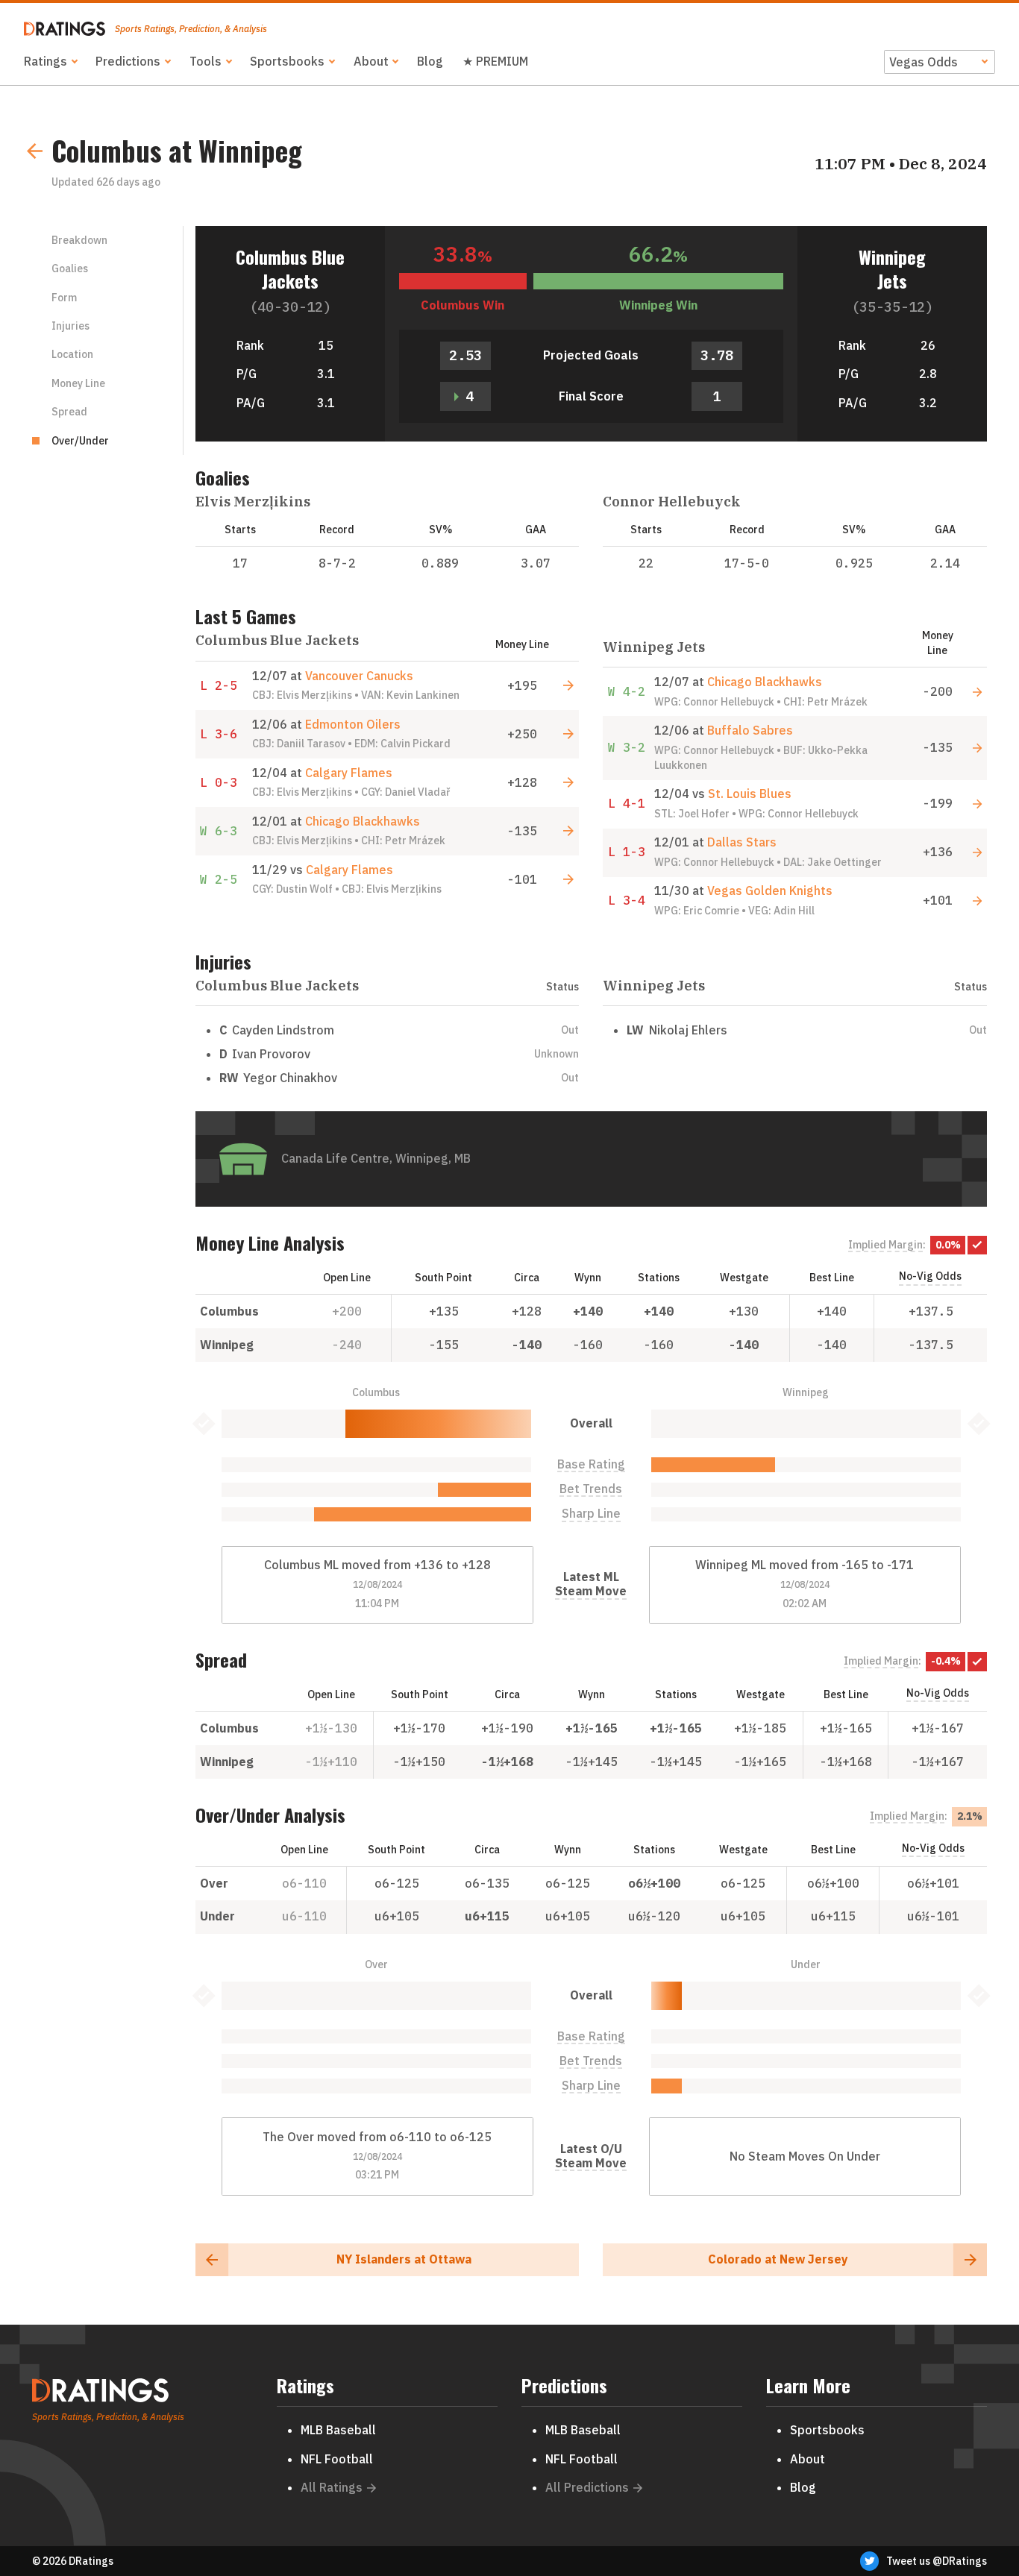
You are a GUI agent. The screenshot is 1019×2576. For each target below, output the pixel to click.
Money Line (78, 383)
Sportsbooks (287, 61)
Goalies (70, 268)
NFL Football (337, 2459)
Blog (430, 61)
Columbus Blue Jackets (290, 268)
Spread (69, 412)
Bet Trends (591, 1489)
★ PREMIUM (495, 61)
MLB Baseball (338, 2430)
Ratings (46, 61)
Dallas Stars (742, 842)
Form (64, 298)
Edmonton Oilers (353, 724)
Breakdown (79, 240)
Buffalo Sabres (750, 730)
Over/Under (80, 441)
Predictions (128, 61)
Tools (206, 61)
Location (72, 354)
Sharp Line (591, 1514)
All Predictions (587, 2487)
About (371, 61)
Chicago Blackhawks (363, 821)
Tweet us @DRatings (937, 2561)
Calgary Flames (349, 773)
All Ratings (332, 2487)
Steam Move (591, 1591)
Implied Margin (885, 1245)
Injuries (70, 326)
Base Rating (591, 1464)
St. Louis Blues (750, 794)
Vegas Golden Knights (770, 890)
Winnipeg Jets (892, 268)
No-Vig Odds (930, 1276)
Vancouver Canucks (359, 676)
